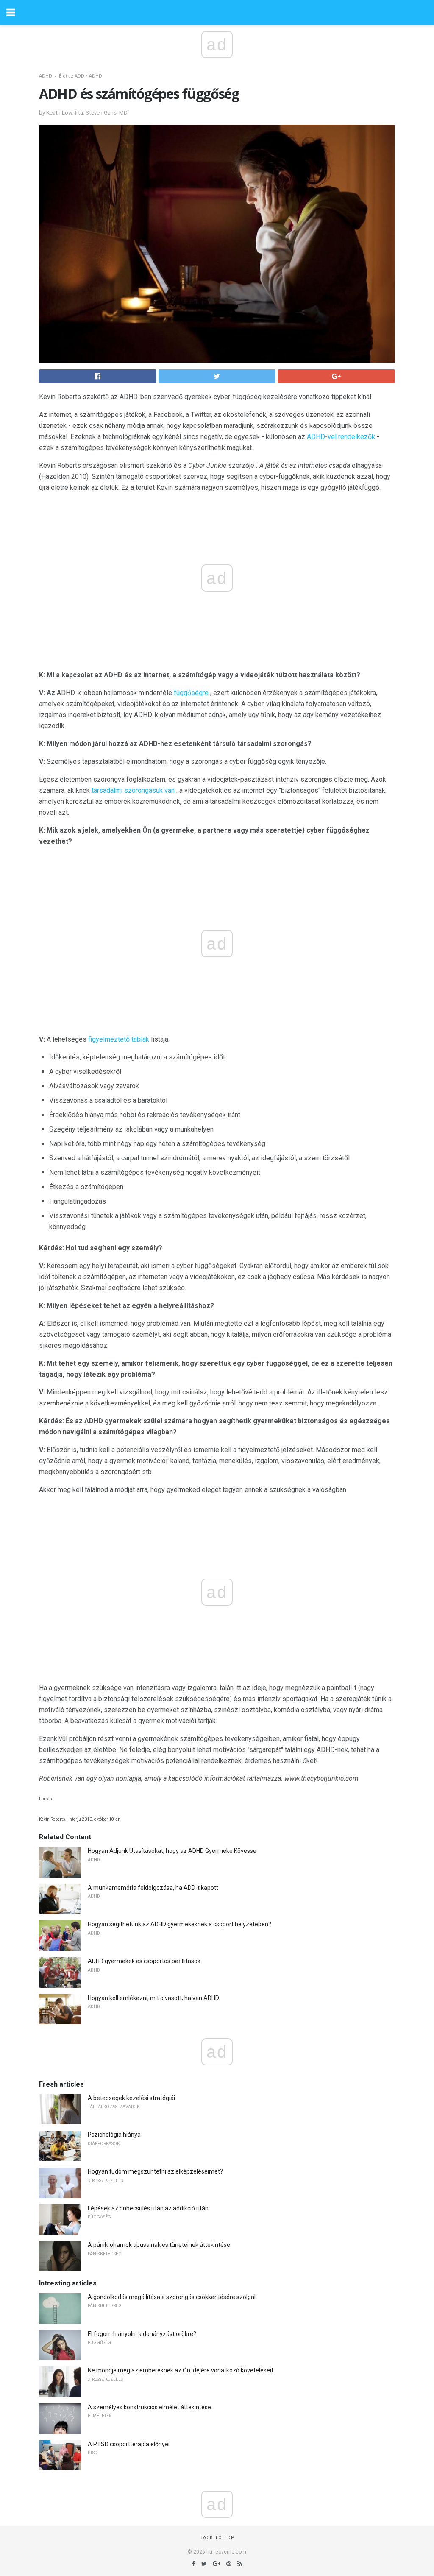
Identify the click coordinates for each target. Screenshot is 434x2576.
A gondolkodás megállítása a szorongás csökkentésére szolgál (172, 2297)
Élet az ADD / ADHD (81, 76)
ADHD (46, 76)
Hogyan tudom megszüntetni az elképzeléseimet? (155, 2171)
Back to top (217, 2538)
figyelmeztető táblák (119, 1039)
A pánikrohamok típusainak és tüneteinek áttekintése (159, 2245)
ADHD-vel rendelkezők (341, 437)
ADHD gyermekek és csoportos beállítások (144, 1961)
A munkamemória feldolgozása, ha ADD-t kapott (153, 1888)
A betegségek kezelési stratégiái (131, 2098)
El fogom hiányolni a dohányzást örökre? (142, 2334)
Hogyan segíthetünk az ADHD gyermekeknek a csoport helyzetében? (179, 1924)
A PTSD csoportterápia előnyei (129, 2444)
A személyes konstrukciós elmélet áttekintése (149, 2407)
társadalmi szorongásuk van (133, 790)
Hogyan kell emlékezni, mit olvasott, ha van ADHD (153, 1998)
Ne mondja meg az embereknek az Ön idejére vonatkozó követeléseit (181, 2370)
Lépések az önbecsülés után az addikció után (148, 2208)
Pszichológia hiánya (114, 2135)
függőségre (191, 693)
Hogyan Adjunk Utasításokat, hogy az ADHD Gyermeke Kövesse (172, 1851)
